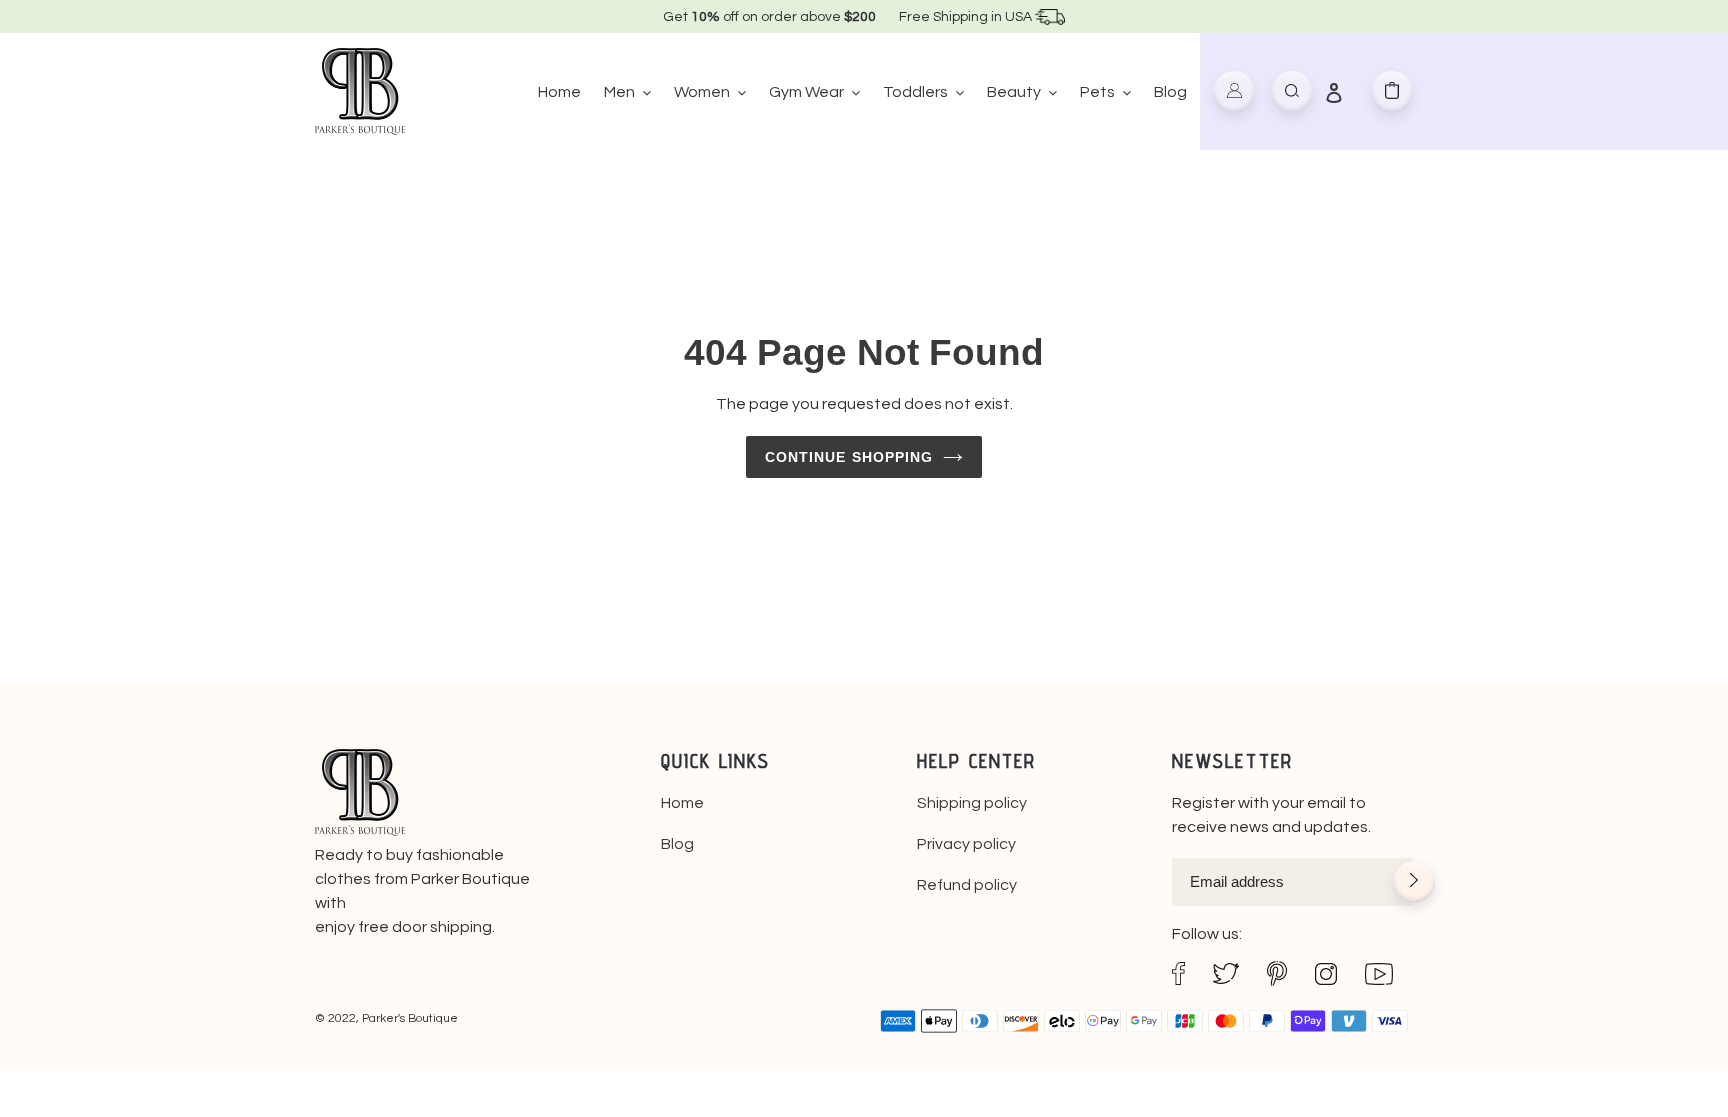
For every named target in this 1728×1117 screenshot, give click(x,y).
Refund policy (967, 885)
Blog (677, 844)
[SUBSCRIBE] (1414, 884)
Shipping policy (972, 803)
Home (682, 803)
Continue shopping (849, 457)
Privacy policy (966, 844)
